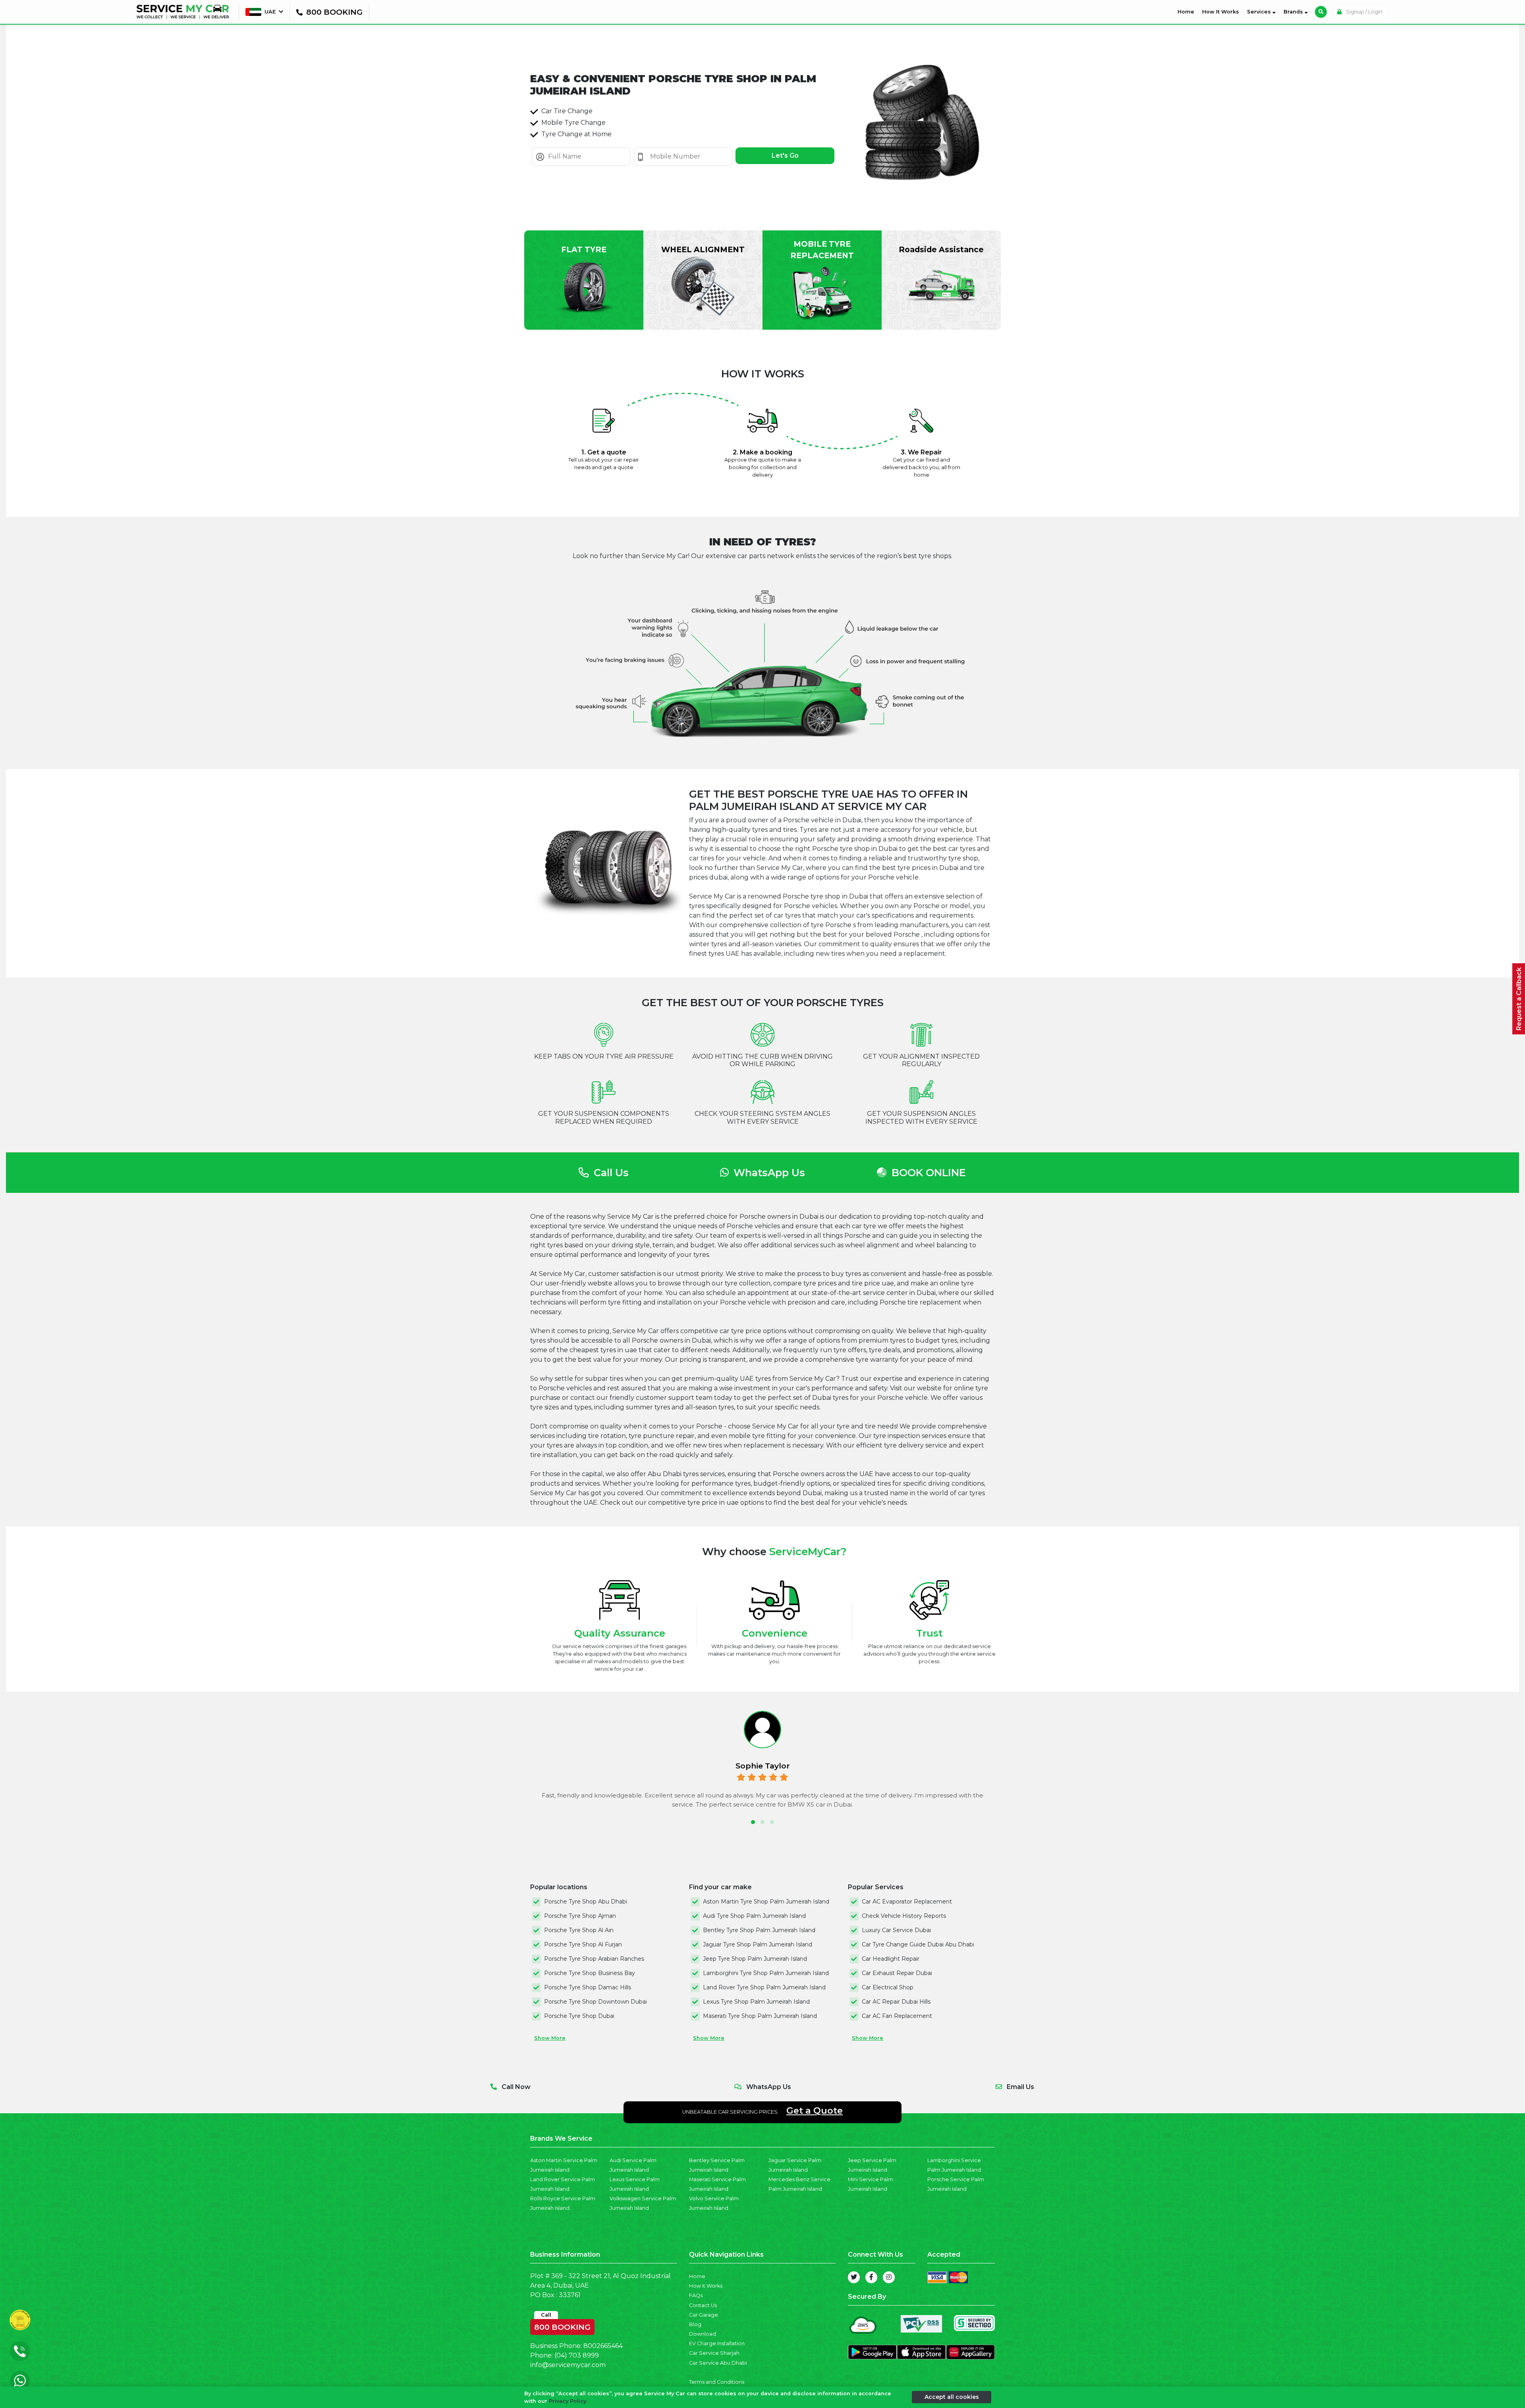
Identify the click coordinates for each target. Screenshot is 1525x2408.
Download (703, 2334)
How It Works (1221, 12)
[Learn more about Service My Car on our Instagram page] (889, 2277)
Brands (1294, 12)
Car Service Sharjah (714, 2353)
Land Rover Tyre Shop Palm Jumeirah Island (764, 1987)
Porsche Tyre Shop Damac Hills (588, 1987)
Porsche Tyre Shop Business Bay (590, 1973)
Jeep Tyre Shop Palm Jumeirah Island (755, 1959)
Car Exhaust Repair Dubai (897, 1973)
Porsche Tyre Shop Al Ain (579, 1930)
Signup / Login (1364, 12)
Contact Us (703, 2305)
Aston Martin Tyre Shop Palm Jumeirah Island (766, 1902)
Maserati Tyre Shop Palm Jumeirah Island (760, 2016)
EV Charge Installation (717, 2343)
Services (1260, 12)
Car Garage (704, 2315)
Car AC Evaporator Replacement (907, 1902)
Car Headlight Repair (891, 1959)
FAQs (696, 2295)
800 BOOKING (562, 2325)
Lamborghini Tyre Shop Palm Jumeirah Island (766, 1973)
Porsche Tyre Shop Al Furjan (583, 1944)
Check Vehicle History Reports (904, 1916)
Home (1187, 12)
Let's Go (785, 156)
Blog (695, 2324)
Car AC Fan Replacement (897, 2016)
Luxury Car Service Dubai (896, 1930)
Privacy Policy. (568, 2401)
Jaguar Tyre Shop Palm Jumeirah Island (758, 1944)
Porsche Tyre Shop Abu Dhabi (586, 1902)
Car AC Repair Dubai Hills (896, 2002)
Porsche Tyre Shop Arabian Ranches (594, 1959)
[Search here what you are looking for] (1321, 12)
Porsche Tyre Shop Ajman (580, 1916)
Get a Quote (815, 2110)
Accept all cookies (952, 2397)
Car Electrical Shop (888, 1987)
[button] (753, 1822)
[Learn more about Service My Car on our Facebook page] (871, 2277)
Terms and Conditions (717, 2382)
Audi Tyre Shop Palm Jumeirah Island (754, 1916)
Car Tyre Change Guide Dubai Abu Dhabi (918, 1944)
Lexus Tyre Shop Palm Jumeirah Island (756, 2002)
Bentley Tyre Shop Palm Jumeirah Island (759, 1930)
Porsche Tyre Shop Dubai (579, 2016)
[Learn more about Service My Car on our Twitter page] (854, 2277)
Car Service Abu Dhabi (718, 2363)
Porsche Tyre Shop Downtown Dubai (596, 2002)
